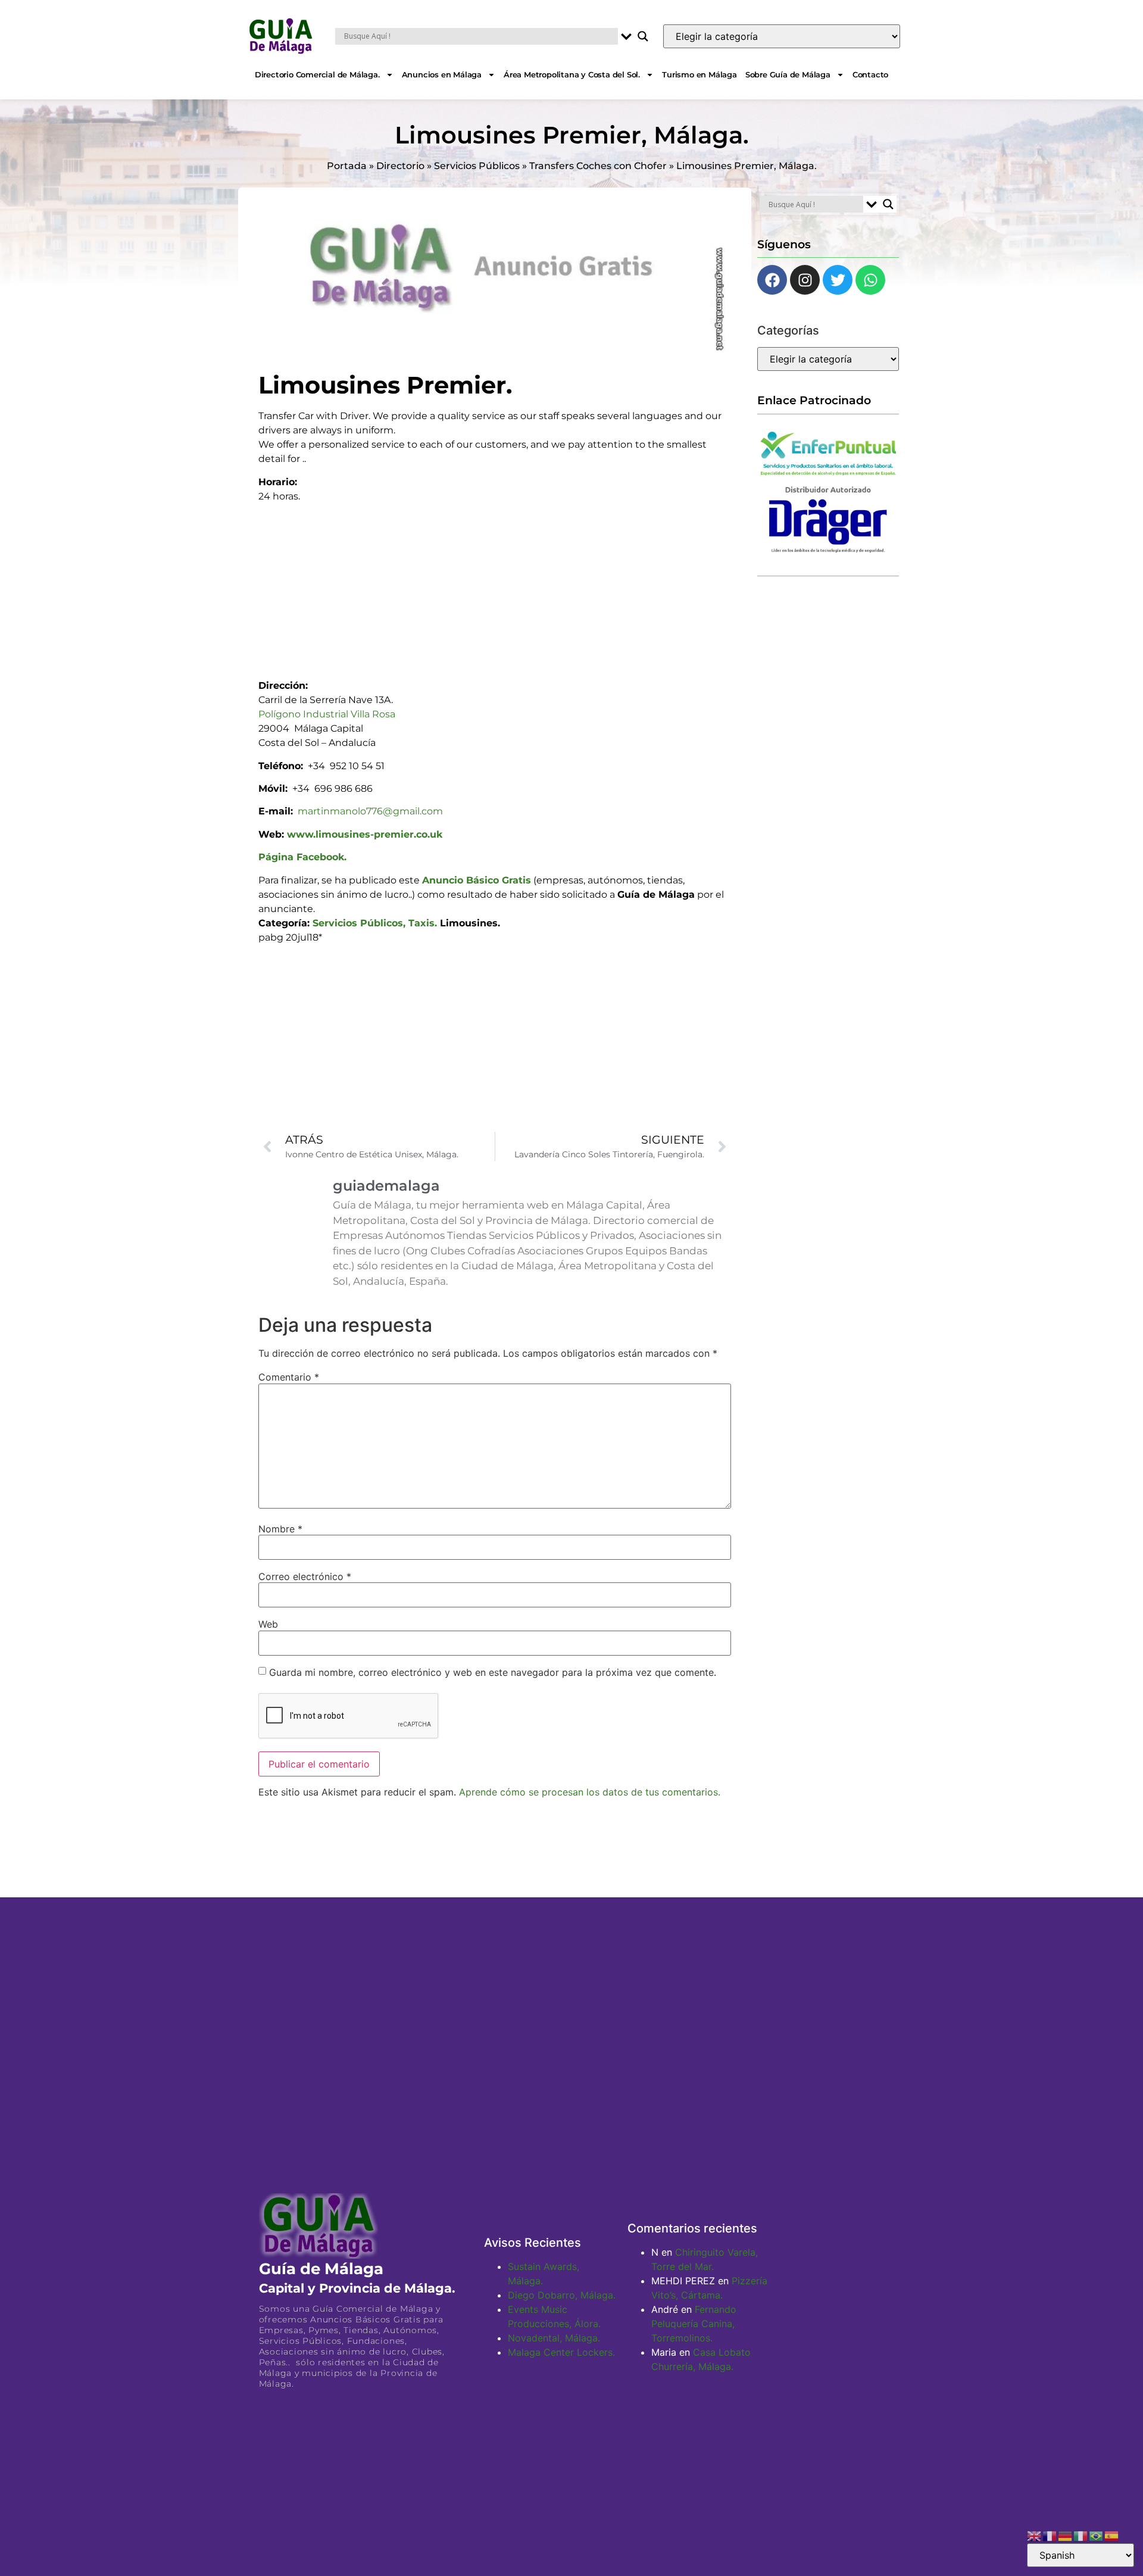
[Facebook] (772, 280)
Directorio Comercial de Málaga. (317, 74)
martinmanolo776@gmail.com (370, 811)
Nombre (280, 1529)
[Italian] (1081, 2535)
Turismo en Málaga (699, 74)
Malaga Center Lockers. (561, 2352)
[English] (1035, 2535)
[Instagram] (805, 280)
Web (268, 1624)
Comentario (289, 1377)
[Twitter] (838, 280)
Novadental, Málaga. (554, 2338)
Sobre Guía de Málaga (788, 74)
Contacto (870, 74)
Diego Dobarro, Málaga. (562, 2295)
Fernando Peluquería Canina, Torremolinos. (694, 2324)
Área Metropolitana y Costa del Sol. (572, 74)
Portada (347, 166)
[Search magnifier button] (643, 36)
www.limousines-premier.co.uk (365, 834)
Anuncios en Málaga (442, 74)
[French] (1050, 2535)
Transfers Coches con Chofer (598, 166)
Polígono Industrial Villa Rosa (327, 714)
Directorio (400, 166)
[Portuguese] (1097, 2535)
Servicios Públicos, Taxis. (375, 923)
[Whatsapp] (870, 280)
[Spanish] (1112, 2535)
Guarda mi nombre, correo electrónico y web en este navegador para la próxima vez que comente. (493, 1672)
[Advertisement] (495, 587)
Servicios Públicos (477, 166)
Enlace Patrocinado (814, 400)
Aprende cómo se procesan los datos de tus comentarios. (590, 1792)
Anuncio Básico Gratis (477, 880)
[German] (1066, 2535)
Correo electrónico (305, 1576)
